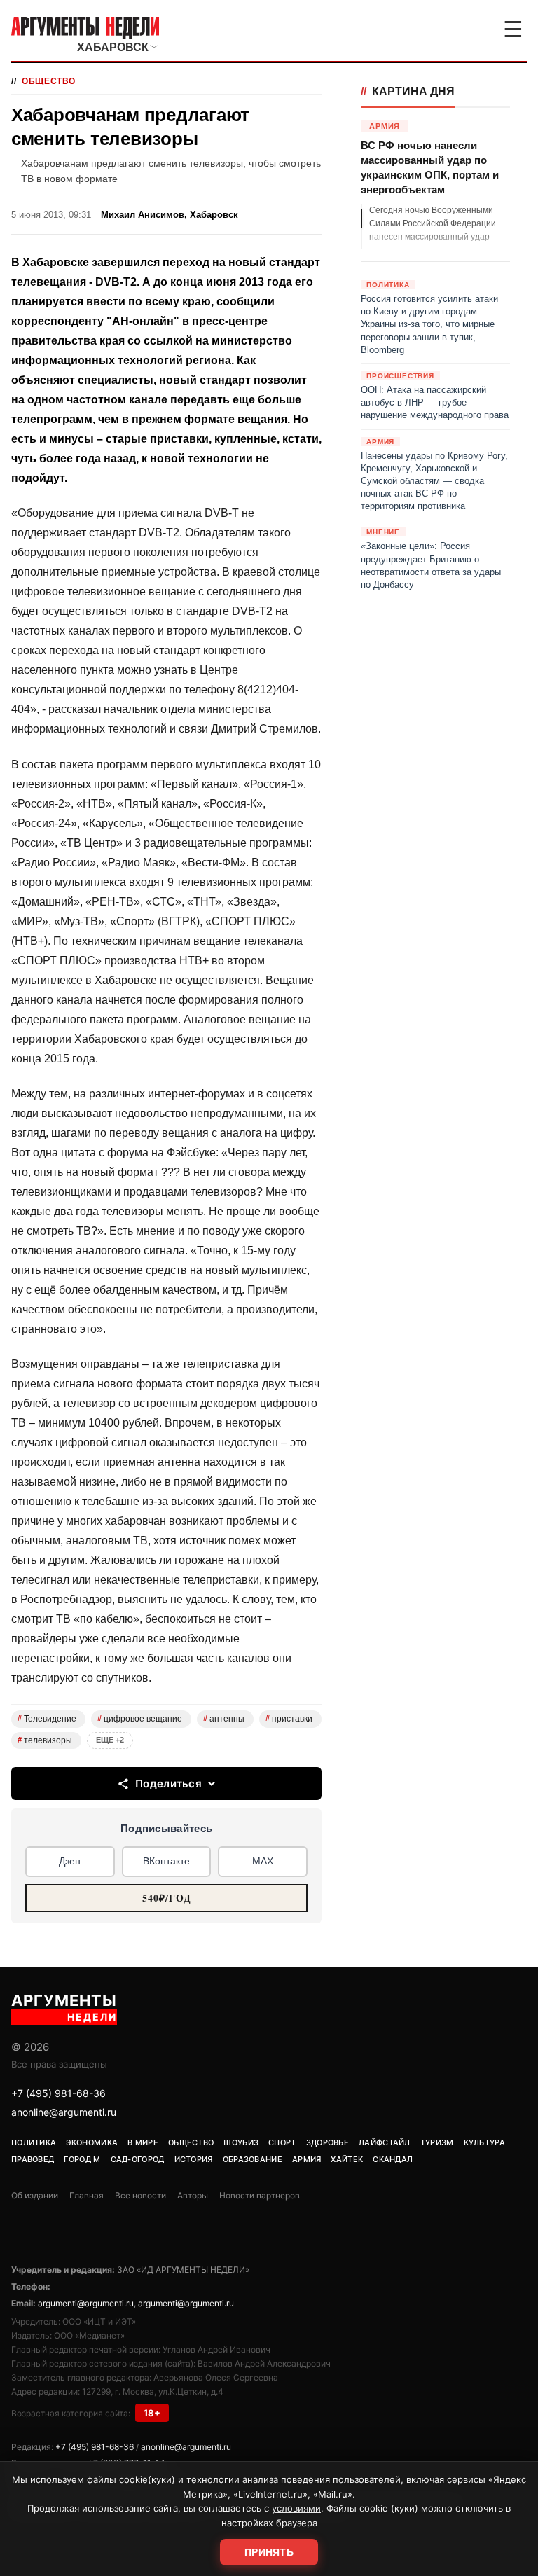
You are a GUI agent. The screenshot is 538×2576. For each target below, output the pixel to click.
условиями (296, 2508)
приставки (289, 1719)
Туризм (437, 2142)
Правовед (33, 2159)
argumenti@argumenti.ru (86, 2303)
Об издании (35, 2195)
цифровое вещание (140, 1719)
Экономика (92, 2142)
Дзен (70, 1861)
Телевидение (47, 1719)
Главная (87, 2195)
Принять (269, 2552)
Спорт (282, 2142)
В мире (143, 2142)
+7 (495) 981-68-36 (58, 2093)
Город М (82, 2159)
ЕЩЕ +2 (110, 1740)
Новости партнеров (260, 2195)
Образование (253, 2159)
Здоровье (327, 2142)
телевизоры (45, 1740)
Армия (307, 2159)
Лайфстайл (385, 2142)
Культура (484, 2142)
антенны (224, 1719)
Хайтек (347, 2159)
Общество (49, 81)
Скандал (393, 2159)
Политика (34, 2142)
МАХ (263, 1861)
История (194, 2159)
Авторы (193, 2195)
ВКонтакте (166, 1861)
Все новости (140, 2195)
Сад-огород (138, 2159)
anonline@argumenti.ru (64, 2112)
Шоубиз (241, 2142)
